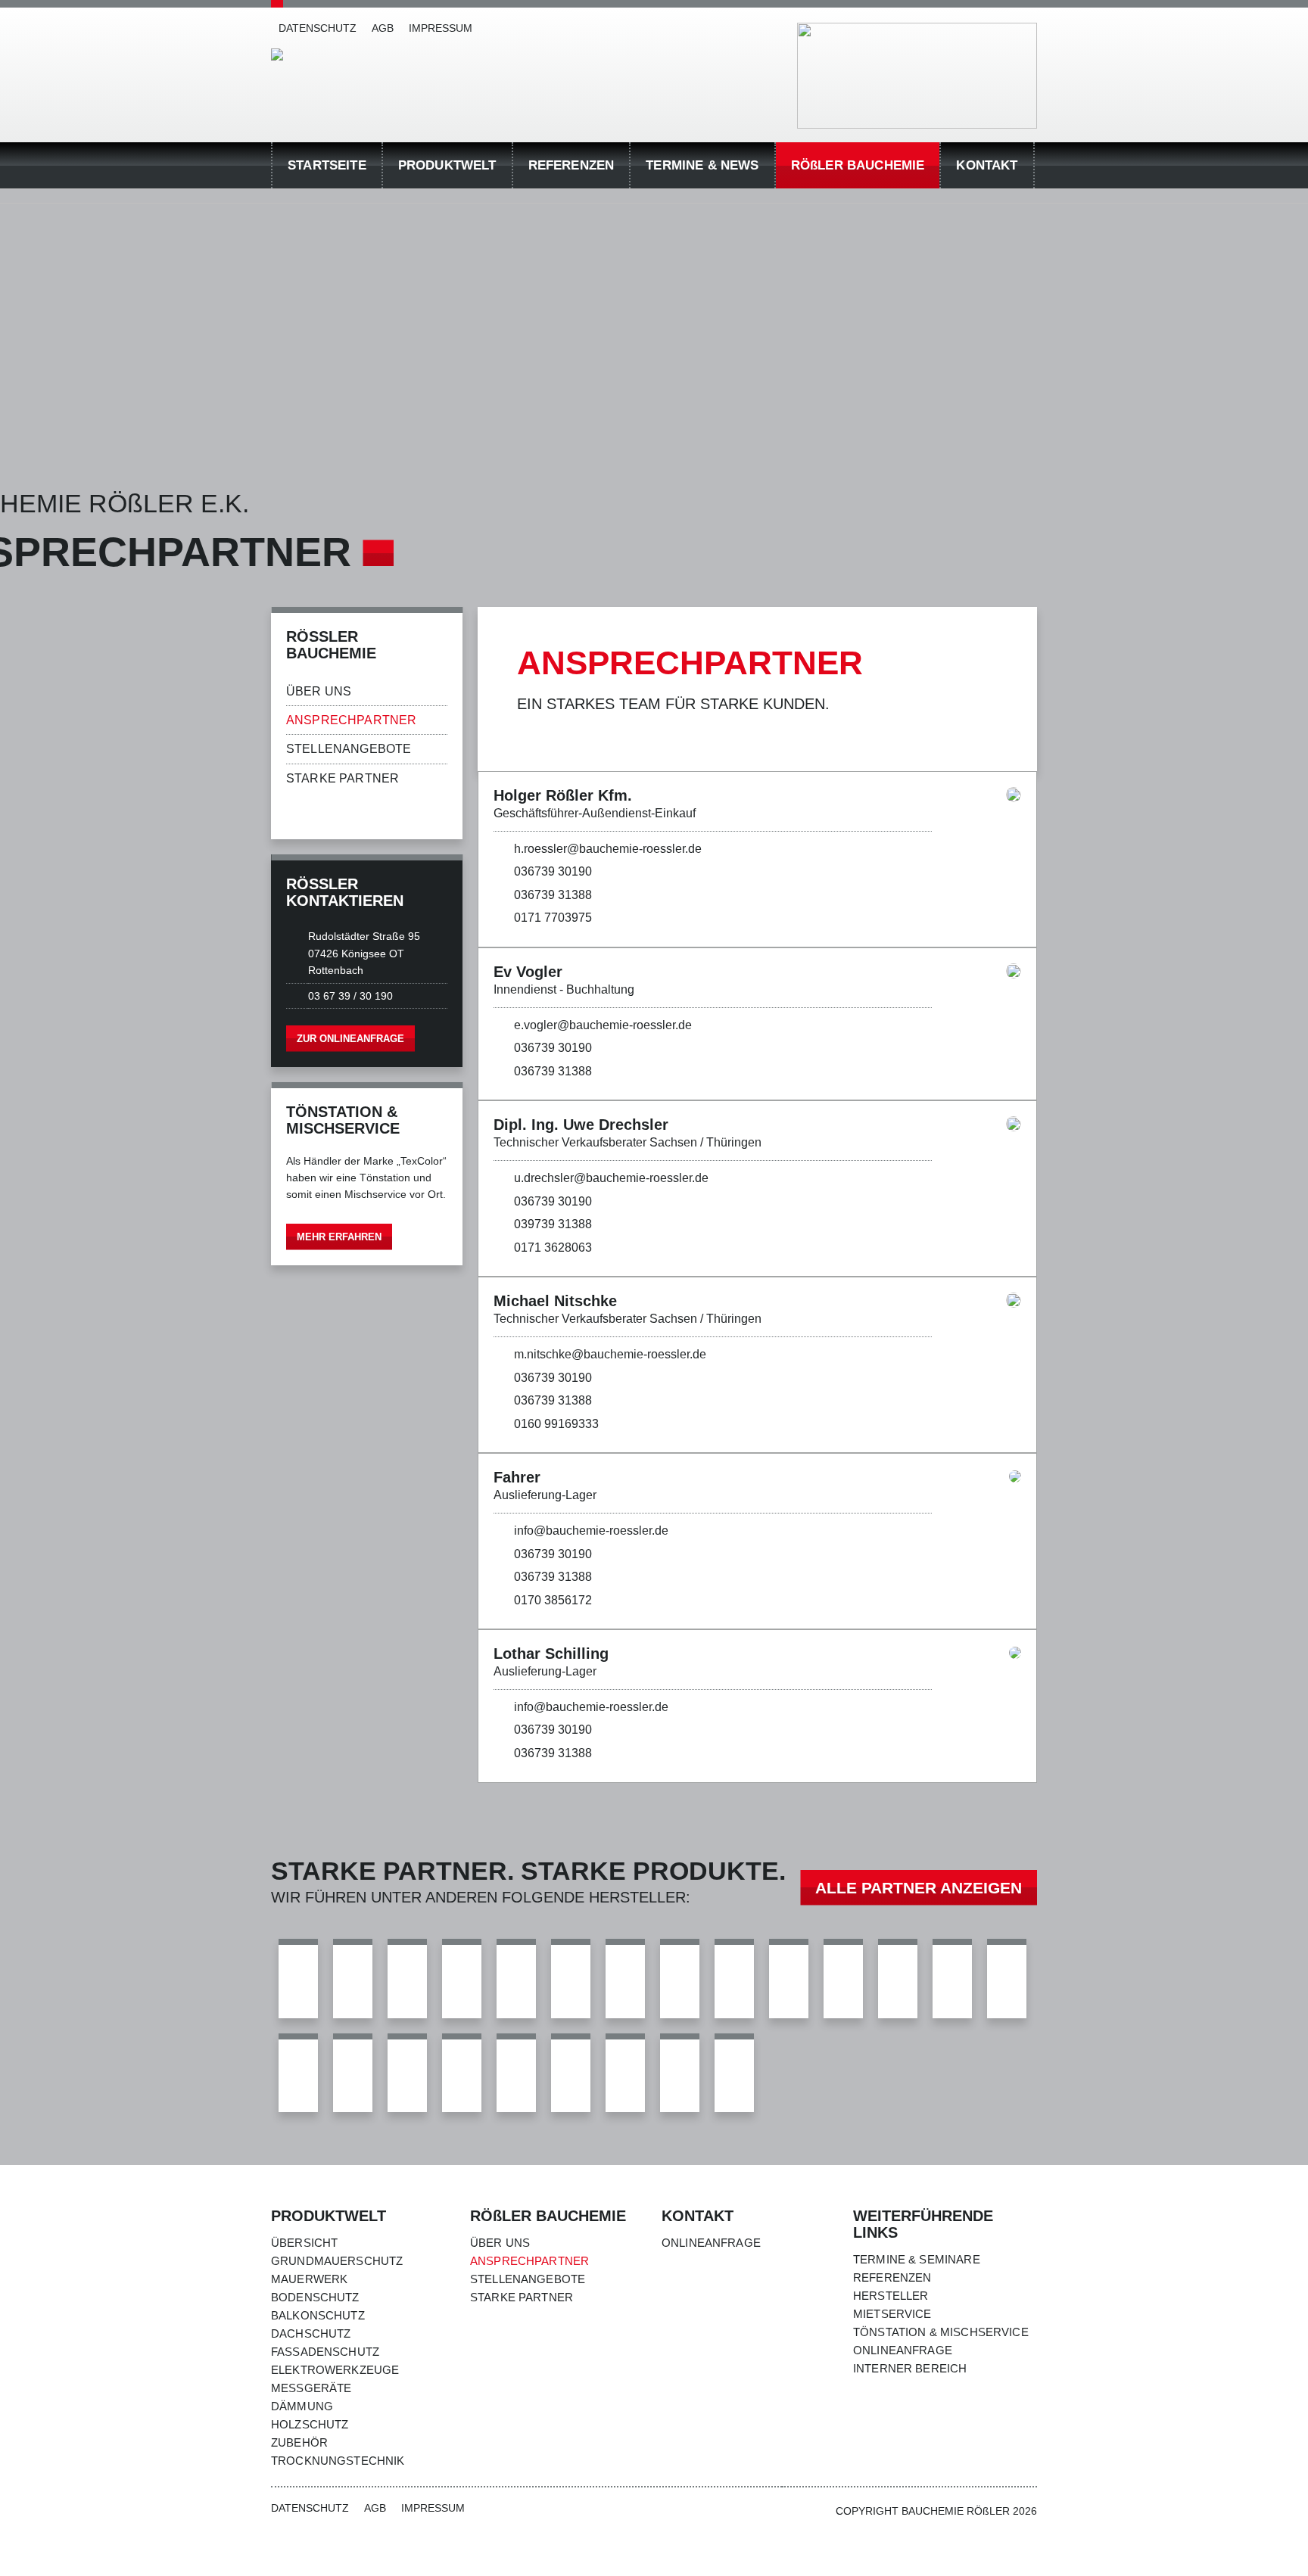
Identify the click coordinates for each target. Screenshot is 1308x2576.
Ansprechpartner (351, 720)
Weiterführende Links (923, 2224)
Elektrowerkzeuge (335, 2370)
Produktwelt (447, 165)
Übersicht (304, 2243)
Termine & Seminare (917, 2259)
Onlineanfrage (711, 2243)
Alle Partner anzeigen (919, 1888)
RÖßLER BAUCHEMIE (858, 165)
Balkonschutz (318, 2315)
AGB (383, 28)
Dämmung (302, 2406)
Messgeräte (311, 2388)
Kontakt (987, 165)
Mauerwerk (309, 2279)
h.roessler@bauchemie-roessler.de (608, 849)
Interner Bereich (910, 2368)
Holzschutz (310, 2424)
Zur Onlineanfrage (350, 1039)
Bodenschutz (315, 2297)
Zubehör (299, 2442)
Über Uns (319, 691)
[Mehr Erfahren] (367, 1174)
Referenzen (571, 165)
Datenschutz (318, 28)
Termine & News (702, 165)
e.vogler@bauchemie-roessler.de (603, 1025)
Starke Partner (343, 778)
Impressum (441, 28)
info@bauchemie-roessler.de (591, 1531)
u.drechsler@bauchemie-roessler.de (611, 1178)
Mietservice (892, 2314)
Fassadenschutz (325, 2352)
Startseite (327, 165)
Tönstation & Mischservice (941, 2332)
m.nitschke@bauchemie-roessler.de (610, 1354)
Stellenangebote (349, 749)
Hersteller (891, 2296)
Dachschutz (311, 2333)
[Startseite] (277, 54)
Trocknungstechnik (338, 2461)
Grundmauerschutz (337, 2261)
